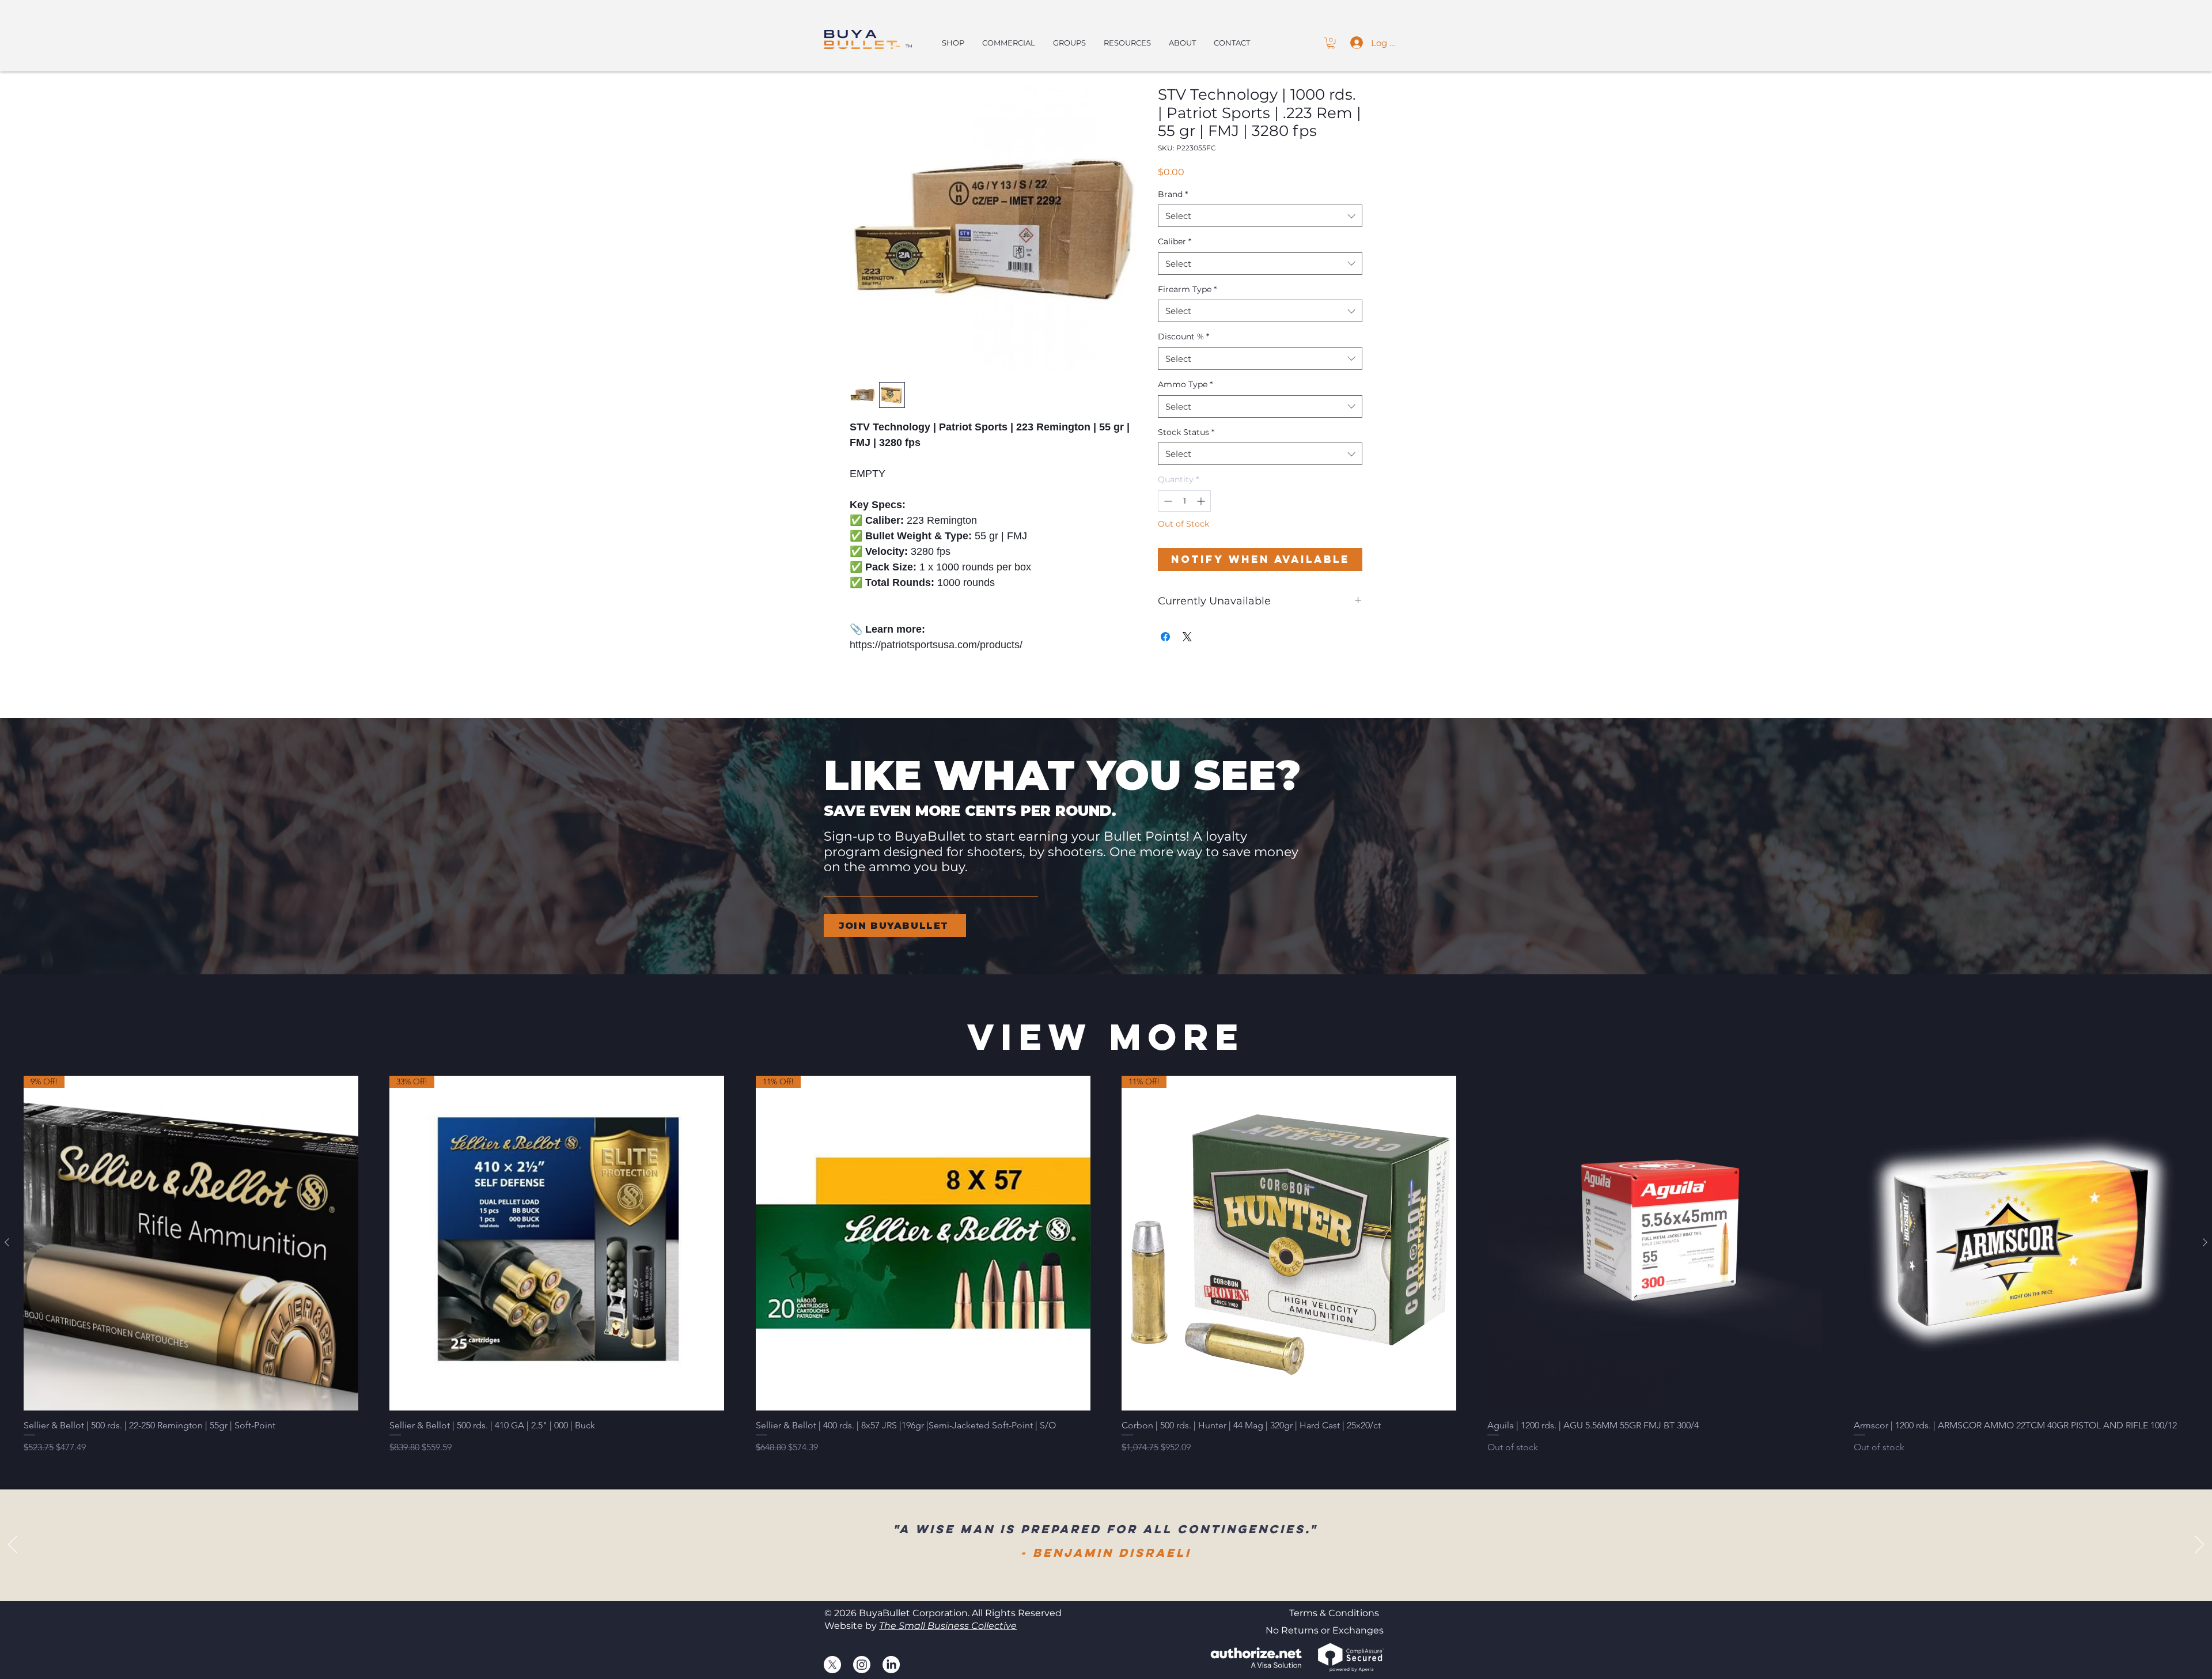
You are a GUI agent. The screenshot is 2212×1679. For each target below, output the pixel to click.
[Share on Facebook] (1165, 637)
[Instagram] (862, 1665)
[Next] (2199, 1545)
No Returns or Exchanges (1325, 1630)
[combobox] (1260, 216)
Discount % (1183, 336)
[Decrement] (1167, 501)
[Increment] (1202, 501)
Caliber (1175, 241)
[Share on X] (1187, 637)
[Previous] (13, 1545)
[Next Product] (2205, 1242)
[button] (1331, 43)
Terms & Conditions (1334, 1613)
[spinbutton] (1184, 501)
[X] (832, 1665)
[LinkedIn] (891, 1665)
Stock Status (1186, 432)
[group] (1106, 1265)
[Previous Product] (7, 1242)
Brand (1173, 194)
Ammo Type (1185, 384)
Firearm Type (1187, 289)
